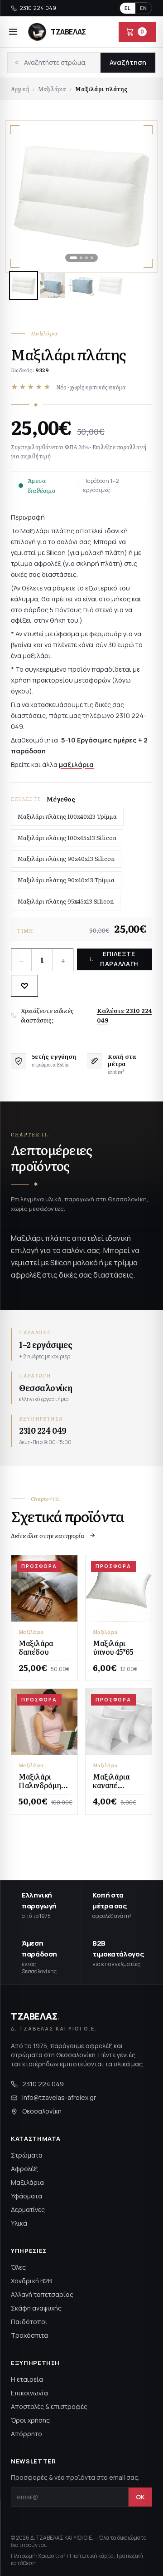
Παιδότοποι (29, 2322)
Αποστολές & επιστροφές (49, 2406)
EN (144, 8)
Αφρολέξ (24, 2169)
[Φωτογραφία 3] (81, 285)
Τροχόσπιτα (29, 2335)
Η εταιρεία (27, 2379)
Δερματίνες (28, 2210)
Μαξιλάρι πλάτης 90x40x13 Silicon (66, 858)
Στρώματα (27, 2155)
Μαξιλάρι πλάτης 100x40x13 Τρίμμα (67, 816)
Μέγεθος (61, 799)
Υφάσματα (26, 2196)
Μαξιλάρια (52, 89)
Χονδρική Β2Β (31, 2281)
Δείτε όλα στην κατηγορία (48, 1535)
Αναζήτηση (128, 62)
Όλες (18, 2267)
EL (128, 8)
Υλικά (19, 2223)
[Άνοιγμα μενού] (13, 32)
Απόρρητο (26, 2434)
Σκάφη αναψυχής (36, 2308)
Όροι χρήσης (30, 2420)
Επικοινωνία (29, 2393)
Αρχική (20, 89)
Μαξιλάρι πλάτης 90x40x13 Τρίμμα (66, 880)
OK (140, 2497)
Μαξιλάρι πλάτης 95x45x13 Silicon (66, 901)
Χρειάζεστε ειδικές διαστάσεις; (86, 1015)
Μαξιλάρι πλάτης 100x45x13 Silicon (67, 838)
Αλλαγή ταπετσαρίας (42, 2294)
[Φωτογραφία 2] (53, 285)
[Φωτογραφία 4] (110, 285)
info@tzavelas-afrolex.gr (59, 2097)
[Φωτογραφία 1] (24, 285)
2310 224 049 (38, 8)
